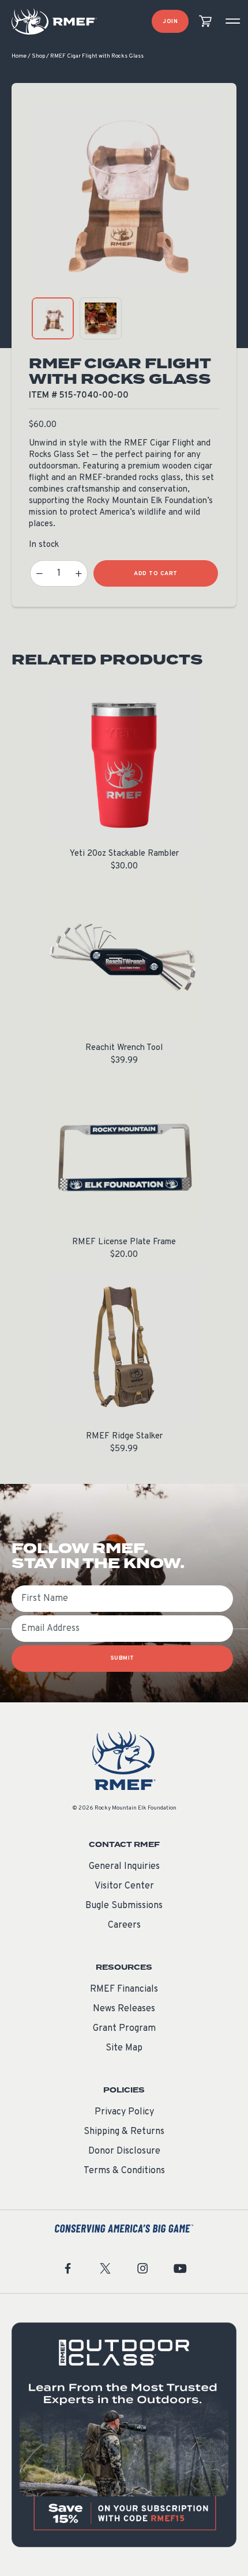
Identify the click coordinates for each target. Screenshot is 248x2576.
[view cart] (205, 22)
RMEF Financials (124, 1989)
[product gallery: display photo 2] (101, 318)
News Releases (124, 2009)
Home (19, 56)
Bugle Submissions (124, 1906)
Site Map (124, 2048)
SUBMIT (123, 1658)
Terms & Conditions (124, 2171)
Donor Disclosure (124, 2151)
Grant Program (124, 2029)
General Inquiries (124, 1867)
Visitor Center (124, 1886)
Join (170, 22)
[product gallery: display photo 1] (53, 318)
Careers (124, 1925)
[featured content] (124, 2435)
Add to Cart (156, 574)
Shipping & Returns (124, 2132)
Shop (38, 56)
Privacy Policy (124, 2112)
